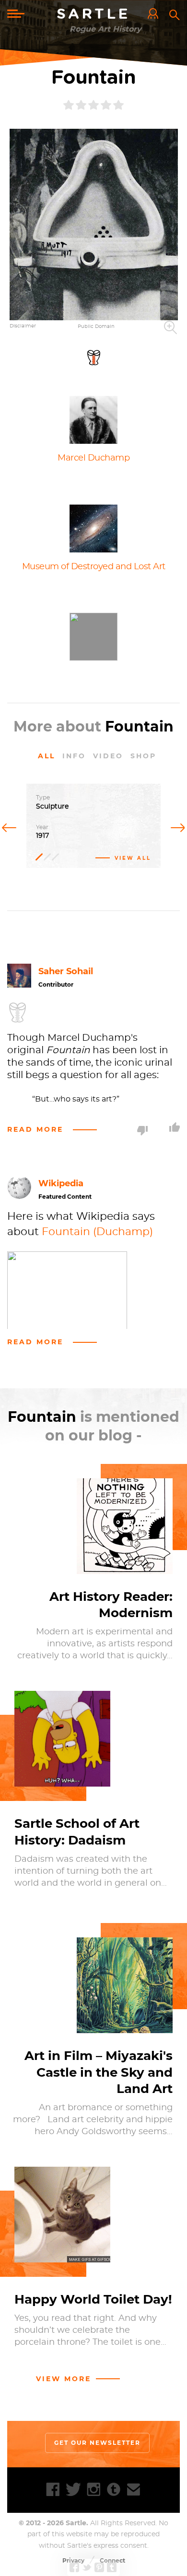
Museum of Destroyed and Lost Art (94, 567)
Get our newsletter (97, 2443)
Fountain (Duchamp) (97, 1232)
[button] (94, 225)
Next (176, 827)
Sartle (93, 14)
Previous (11, 827)
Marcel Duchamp (93, 458)
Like (175, 1127)
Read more (35, 1129)
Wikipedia (61, 1183)
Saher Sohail (66, 971)
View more (64, 2379)
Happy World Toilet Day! (93, 2299)
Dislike (142, 1131)
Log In (155, 14)
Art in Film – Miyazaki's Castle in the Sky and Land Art (99, 2072)
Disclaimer (23, 326)
